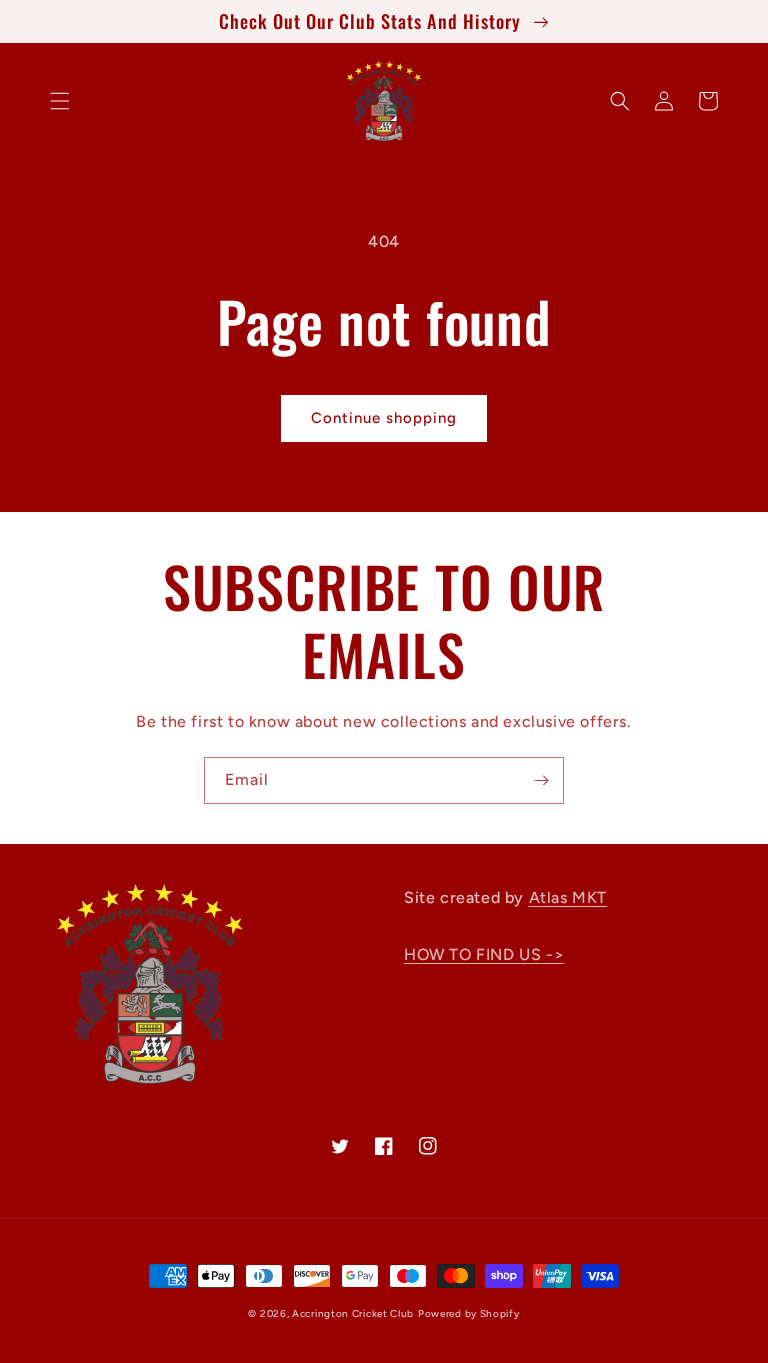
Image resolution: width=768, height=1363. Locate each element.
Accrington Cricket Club (353, 1313)
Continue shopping (384, 418)
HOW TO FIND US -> (484, 954)
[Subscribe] (541, 780)
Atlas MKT (568, 897)
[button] (60, 101)
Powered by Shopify (469, 1313)
